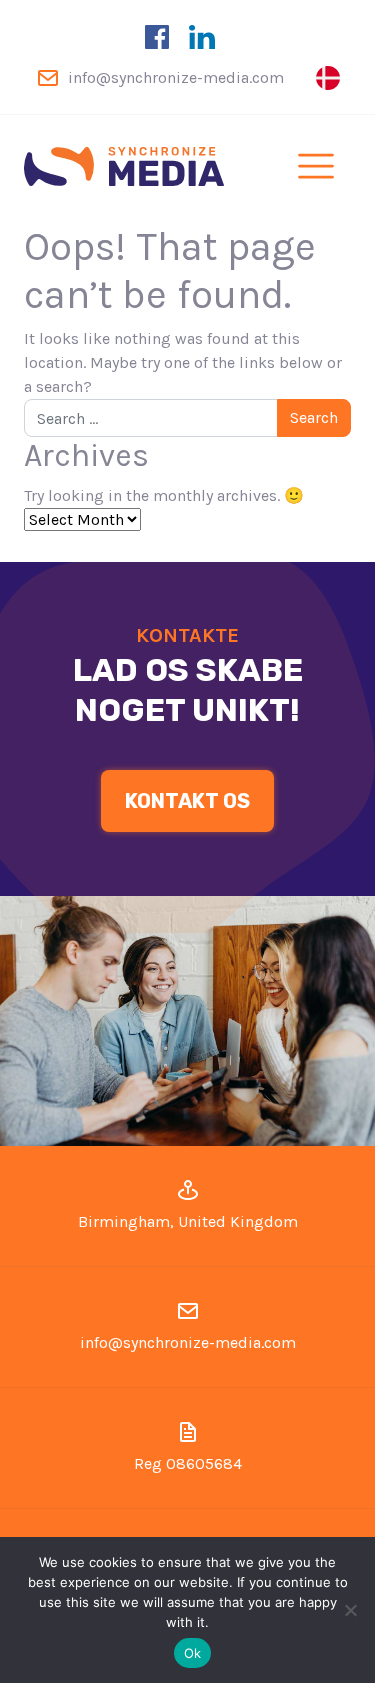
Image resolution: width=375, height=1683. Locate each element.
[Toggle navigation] (316, 166)
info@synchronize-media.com (176, 77)
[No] (350, 1610)
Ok (193, 1653)
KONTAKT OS (187, 801)
